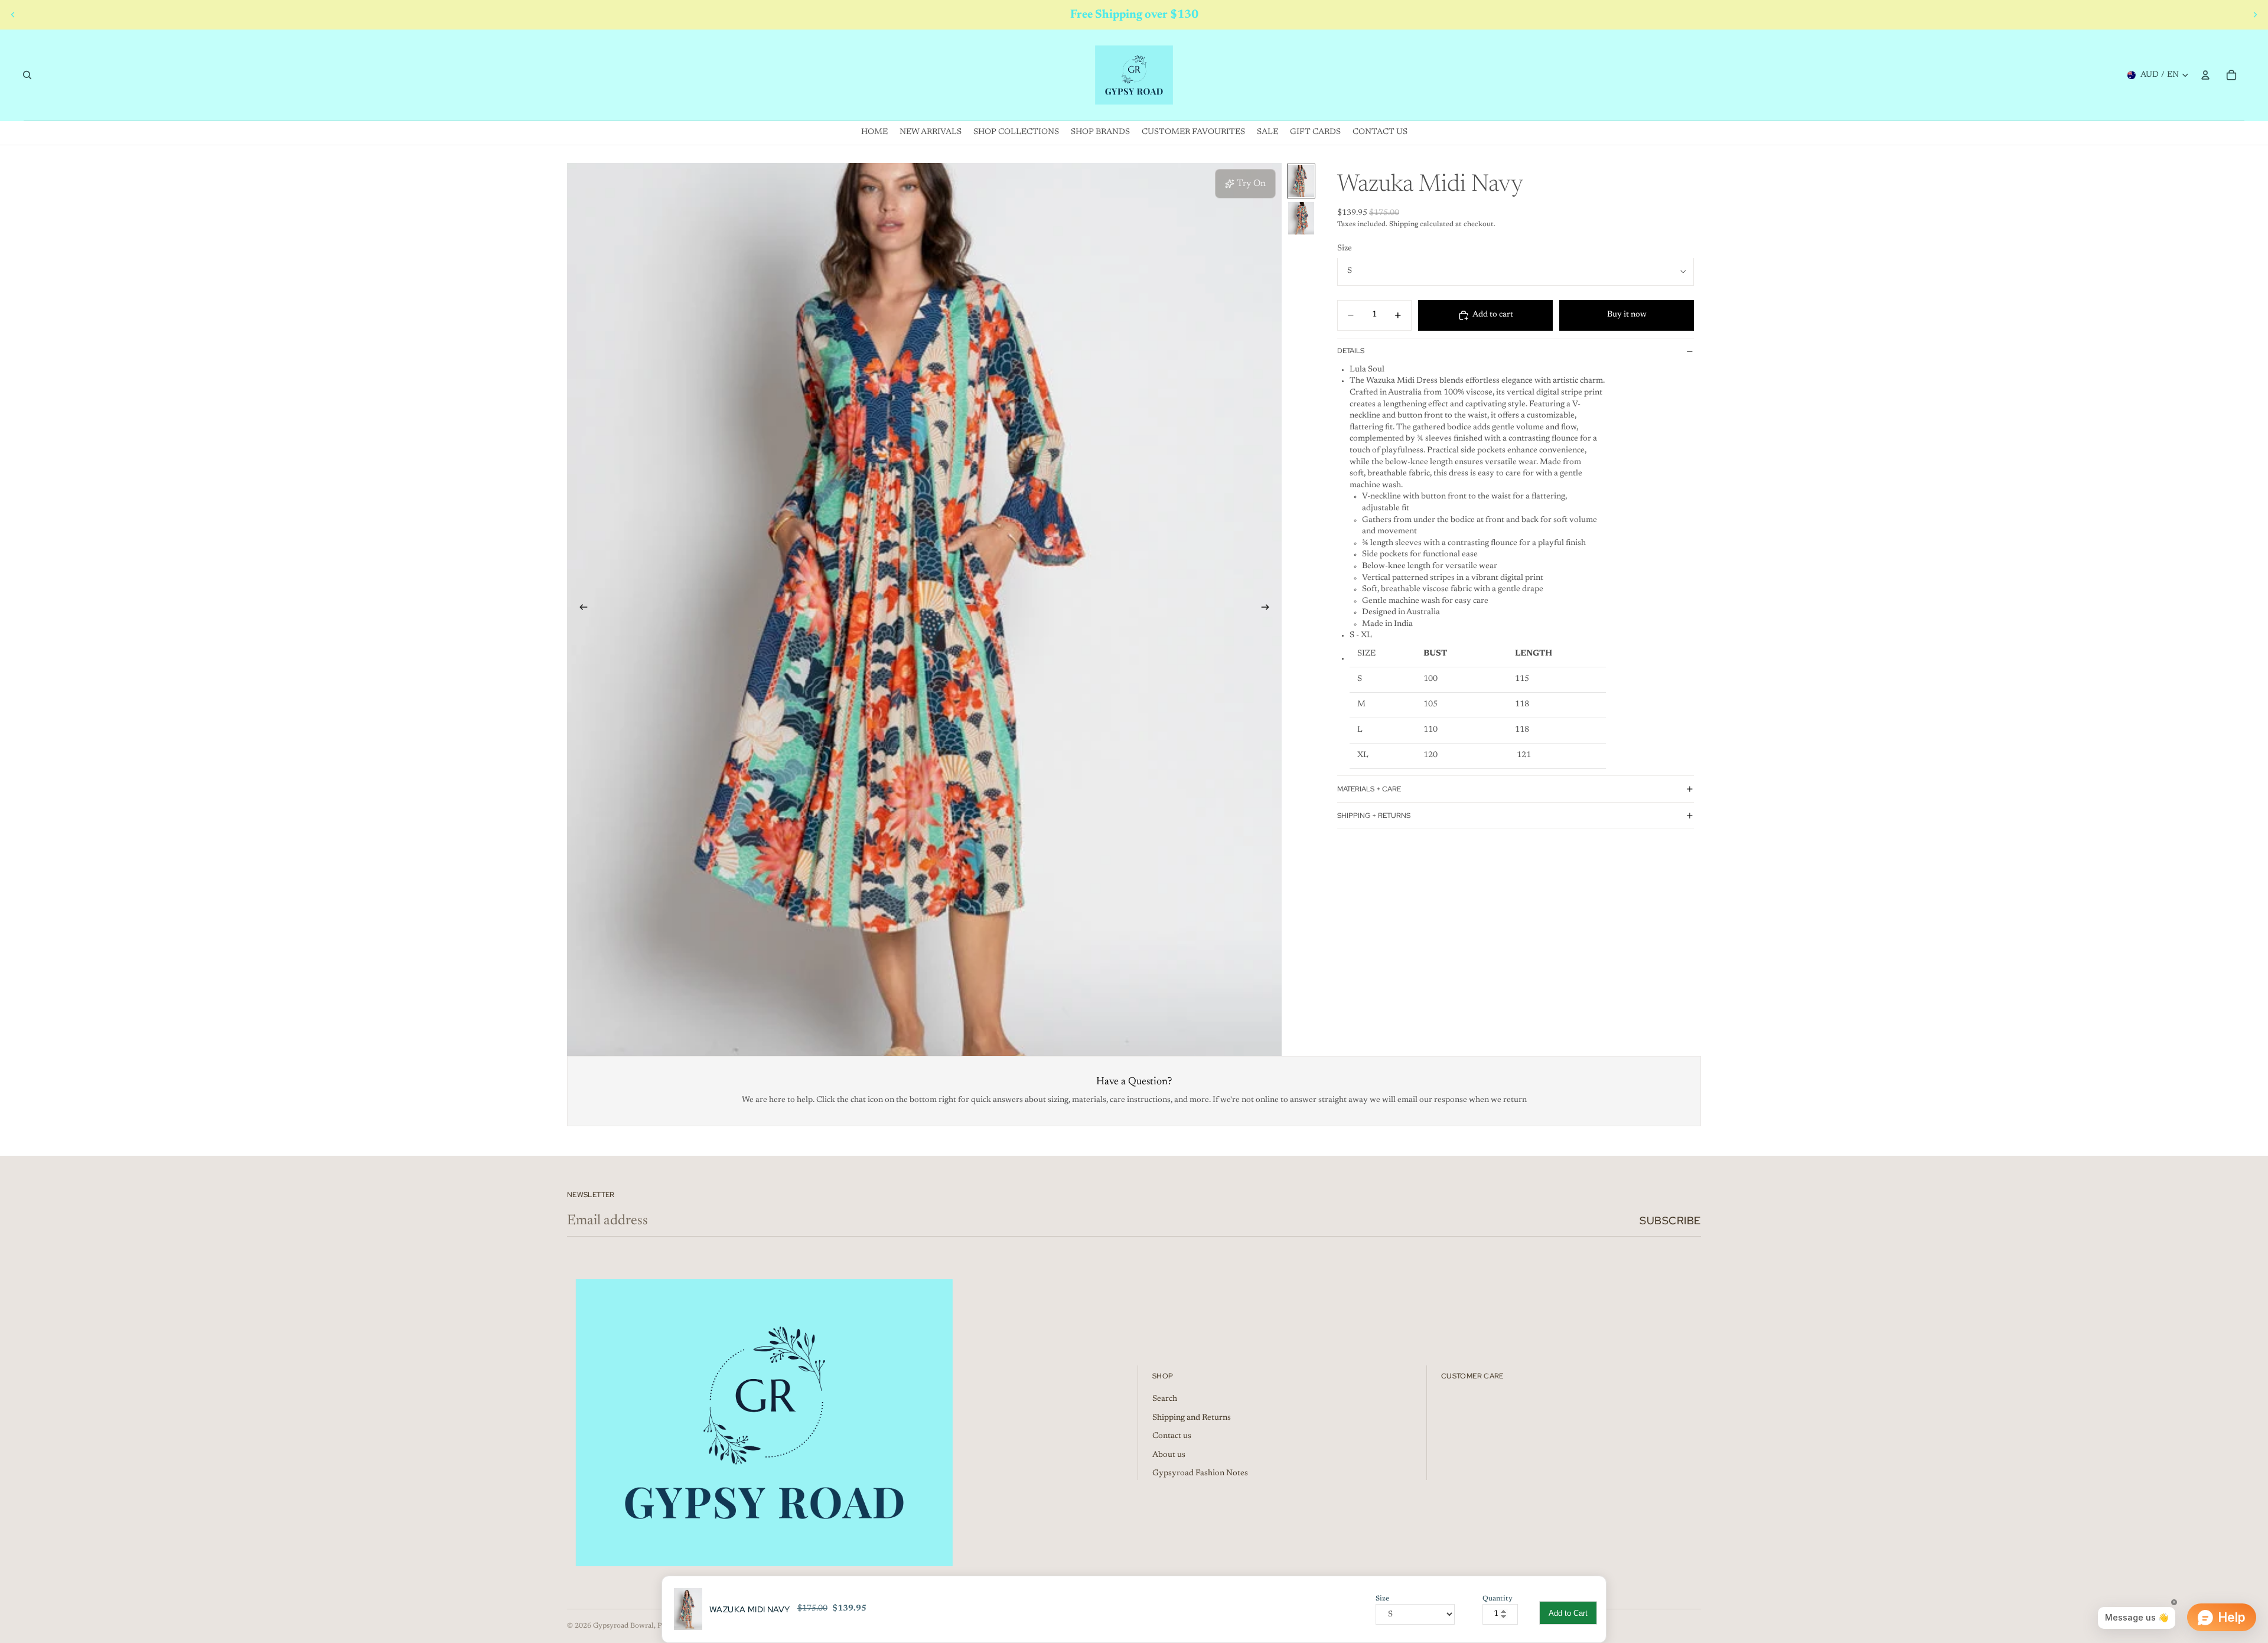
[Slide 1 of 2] (1301, 181)
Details (1351, 351)
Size (1345, 249)
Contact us (1172, 1436)
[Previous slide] (13, 15)
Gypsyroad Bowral (623, 1626)
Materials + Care (1369, 788)
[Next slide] (2255, 15)
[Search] (27, 75)
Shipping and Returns (1192, 1418)
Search (1165, 1399)
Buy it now (1627, 315)
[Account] (2205, 75)
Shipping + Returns (1374, 815)
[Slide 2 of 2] (1301, 218)
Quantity (1498, 1599)
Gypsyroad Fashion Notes (1200, 1474)
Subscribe (1670, 1220)
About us (1169, 1455)
